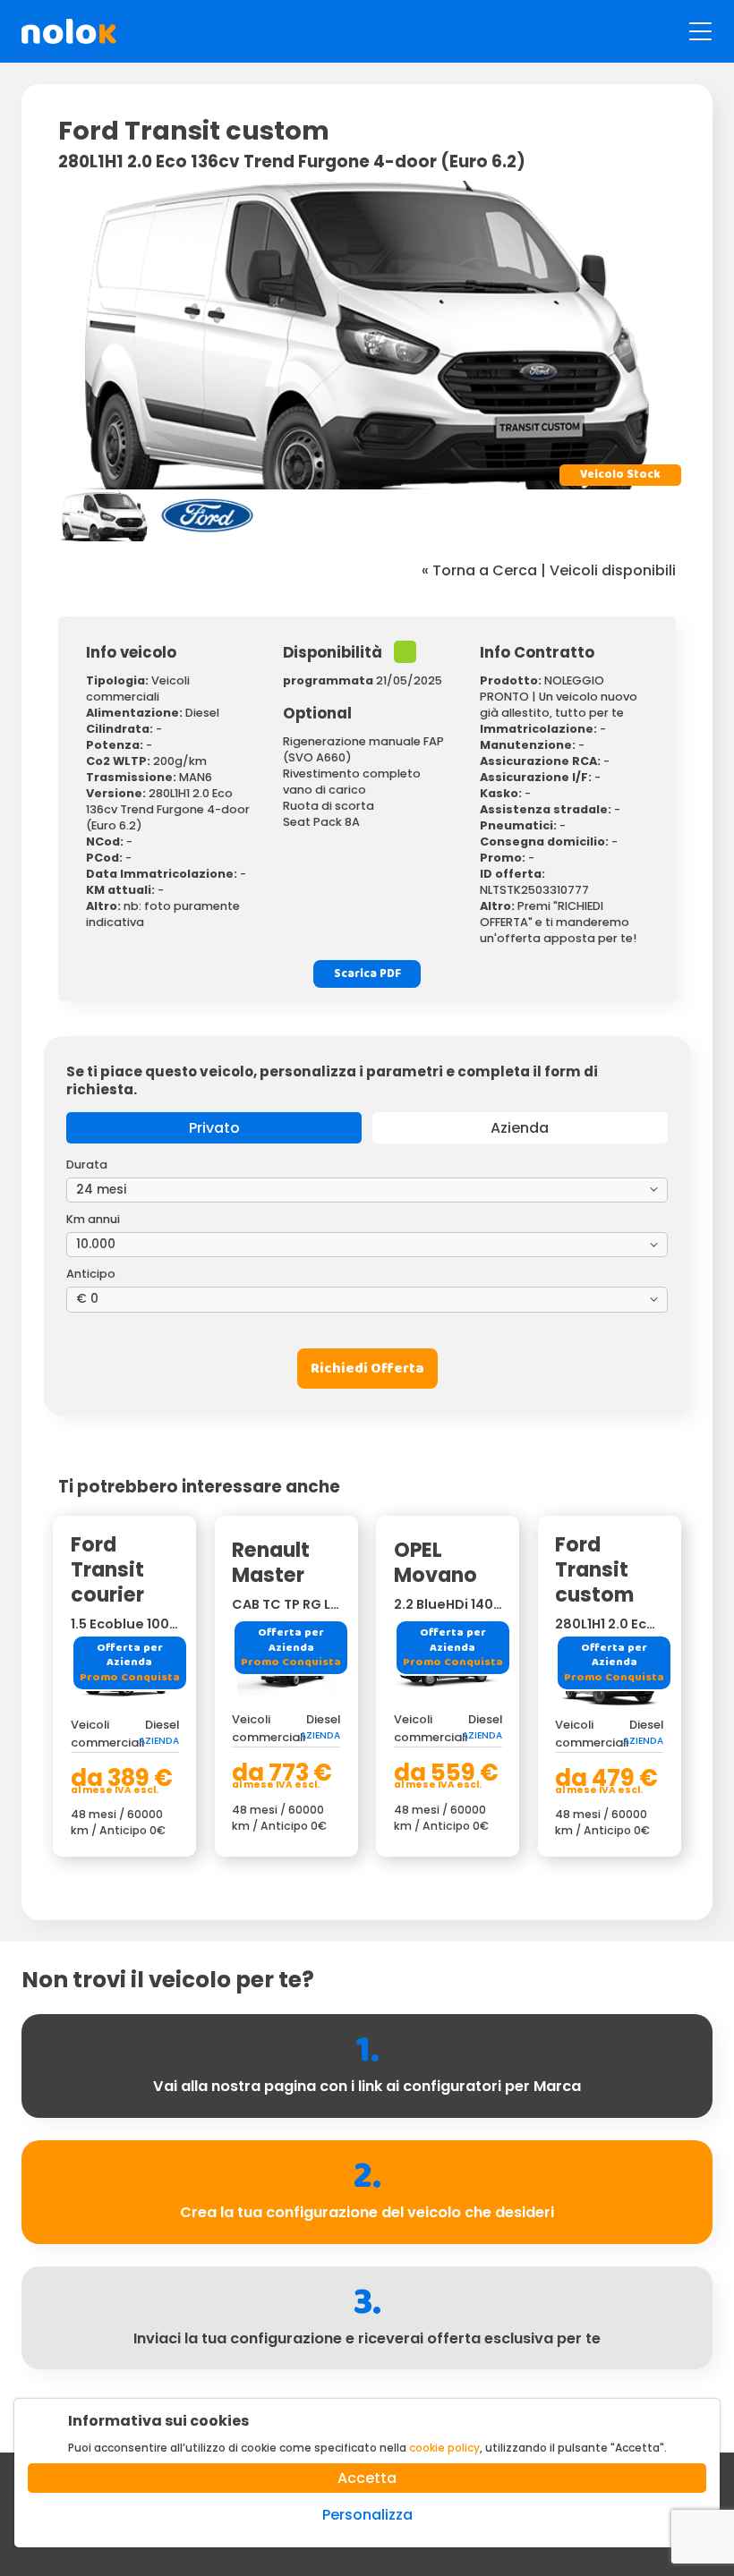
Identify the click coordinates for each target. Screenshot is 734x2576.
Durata (87, 1165)
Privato (214, 1128)
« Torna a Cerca (479, 570)
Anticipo (91, 1274)
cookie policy (444, 2448)
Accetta (367, 2478)
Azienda (520, 1128)
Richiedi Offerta (367, 1369)
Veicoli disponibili (613, 570)
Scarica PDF (367, 974)
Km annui (93, 1219)
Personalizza (367, 2515)
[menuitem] (105, 515)
